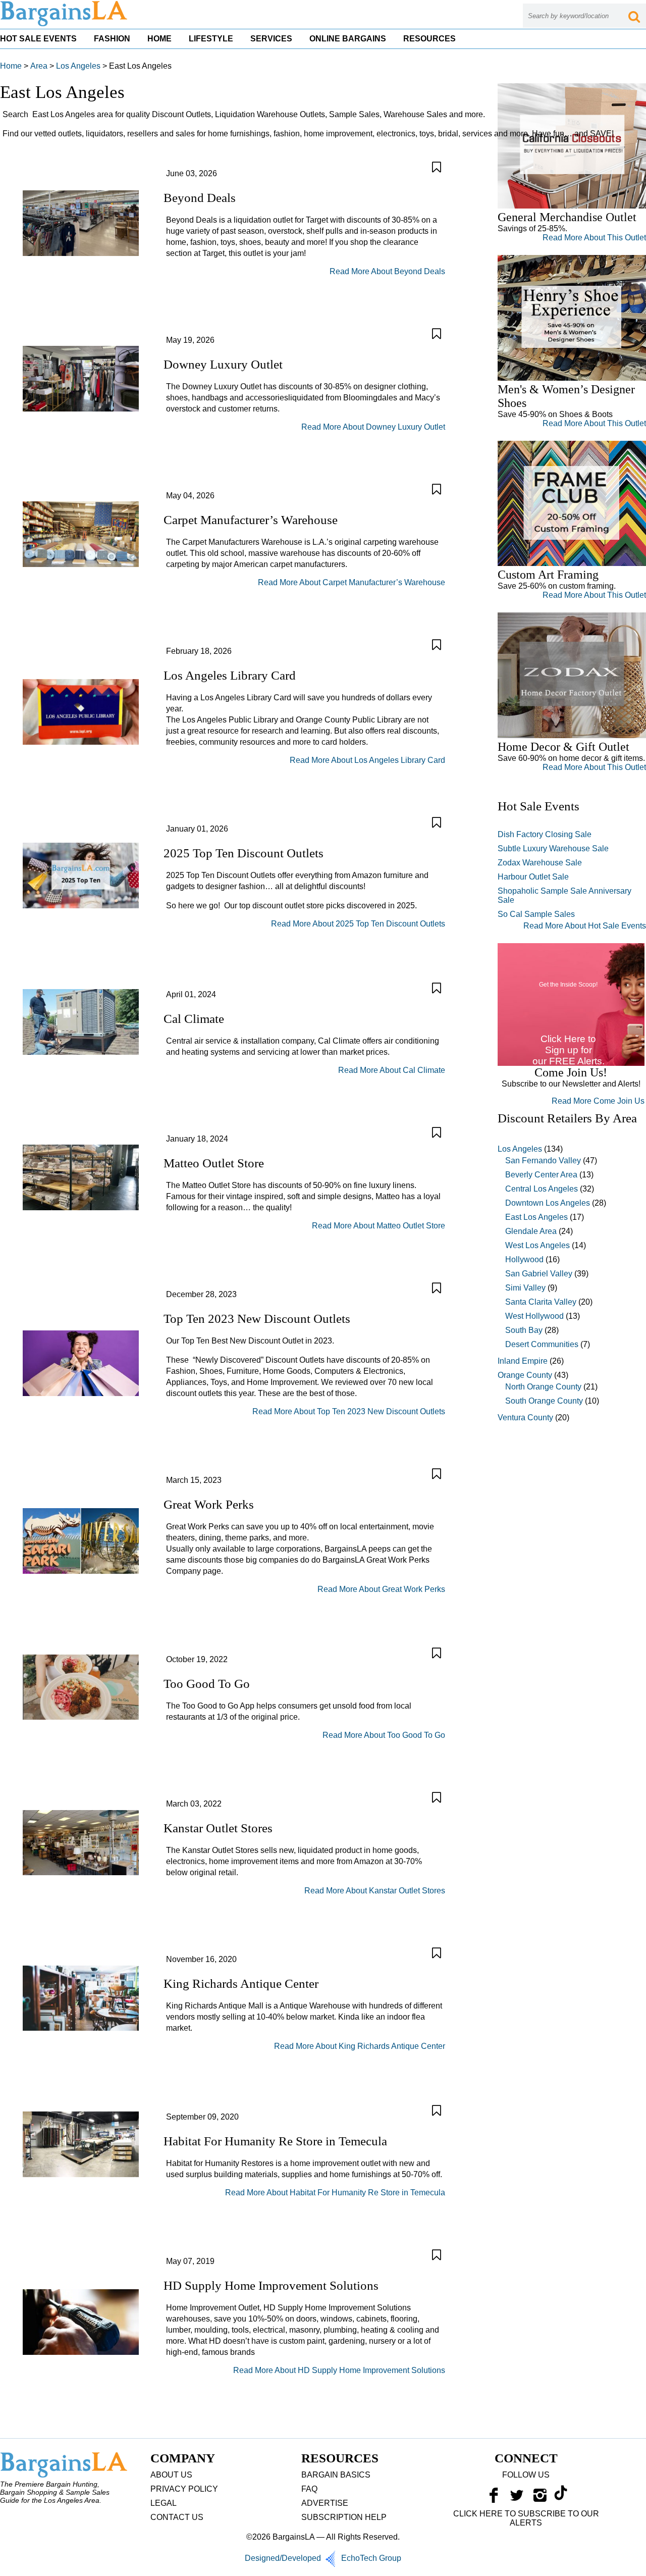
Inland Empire (523, 1361)
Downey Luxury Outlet (223, 364)
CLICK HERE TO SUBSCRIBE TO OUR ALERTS (526, 2518)
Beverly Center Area (541, 1175)
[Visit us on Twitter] (517, 2498)
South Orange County (544, 1401)
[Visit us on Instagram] (540, 2498)
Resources (429, 39)
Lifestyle (211, 39)
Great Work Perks (209, 1504)
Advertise (325, 2503)
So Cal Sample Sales (536, 914)
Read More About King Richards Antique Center (360, 2046)
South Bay (524, 1330)
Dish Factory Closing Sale (545, 834)
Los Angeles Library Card (230, 675)
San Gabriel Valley (539, 1274)
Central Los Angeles (542, 1189)
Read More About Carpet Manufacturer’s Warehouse (352, 582)
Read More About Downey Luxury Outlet (373, 427)
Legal (164, 2503)
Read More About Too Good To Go (384, 1735)
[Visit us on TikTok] (561, 2498)
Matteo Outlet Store (214, 1163)
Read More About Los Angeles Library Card (367, 760)
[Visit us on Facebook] (494, 2498)
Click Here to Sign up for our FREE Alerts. (569, 1050)
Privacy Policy (184, 2489)
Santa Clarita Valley (541, 1302)
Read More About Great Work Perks (381, 1589)
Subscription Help (344, 2517)
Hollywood (524, 1259)
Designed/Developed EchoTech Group (323, 2558)
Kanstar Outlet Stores (218, 1828)
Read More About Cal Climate (392, 1070)
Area (39, 66)
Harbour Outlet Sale (533, 877)
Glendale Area (531, 1231)
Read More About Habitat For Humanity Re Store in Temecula (335, 2193)
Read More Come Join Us (598, 1101)
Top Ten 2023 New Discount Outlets (257, 1319)
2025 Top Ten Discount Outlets (244, 853)
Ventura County (525, 1418)
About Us (171, 2475)
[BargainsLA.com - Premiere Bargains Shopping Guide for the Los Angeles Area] (65, 24)
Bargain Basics (336, 2475)
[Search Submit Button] (634, 16)
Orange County (525, 1375)
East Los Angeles (536, 1217)
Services (271, 39)
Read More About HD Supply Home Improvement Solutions (339, 2370)
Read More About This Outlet (594, 238)
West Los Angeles (537, 1245)
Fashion (112, 39)
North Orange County (543, 1387)
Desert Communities (542, 1344)
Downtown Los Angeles (548, 1203)
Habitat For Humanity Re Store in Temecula (275, 2141)
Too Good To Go (207, 1684)
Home (159, 39)
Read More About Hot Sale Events (585, 926)
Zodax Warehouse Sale (540, 863)
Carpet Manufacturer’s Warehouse (251, 520)
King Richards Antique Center (241, 1983)
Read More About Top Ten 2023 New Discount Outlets (349, 1411)
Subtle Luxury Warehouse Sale (553, 848)
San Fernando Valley (543, 1161)
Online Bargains (348, 39)
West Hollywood (534, 1316)
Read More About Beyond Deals (387, 271)
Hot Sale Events (38, 39)
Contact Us (177, 2517)
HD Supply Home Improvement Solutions (271, 2285)
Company (183, 2458)
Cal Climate (194, 1019)
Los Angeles (78, 66)
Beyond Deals (200, 198)
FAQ (309, 2489)
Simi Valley (525, 1288)
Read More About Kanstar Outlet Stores (375, 1891)
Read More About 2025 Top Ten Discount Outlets (358, 924)
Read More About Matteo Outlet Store (379, 1226)
